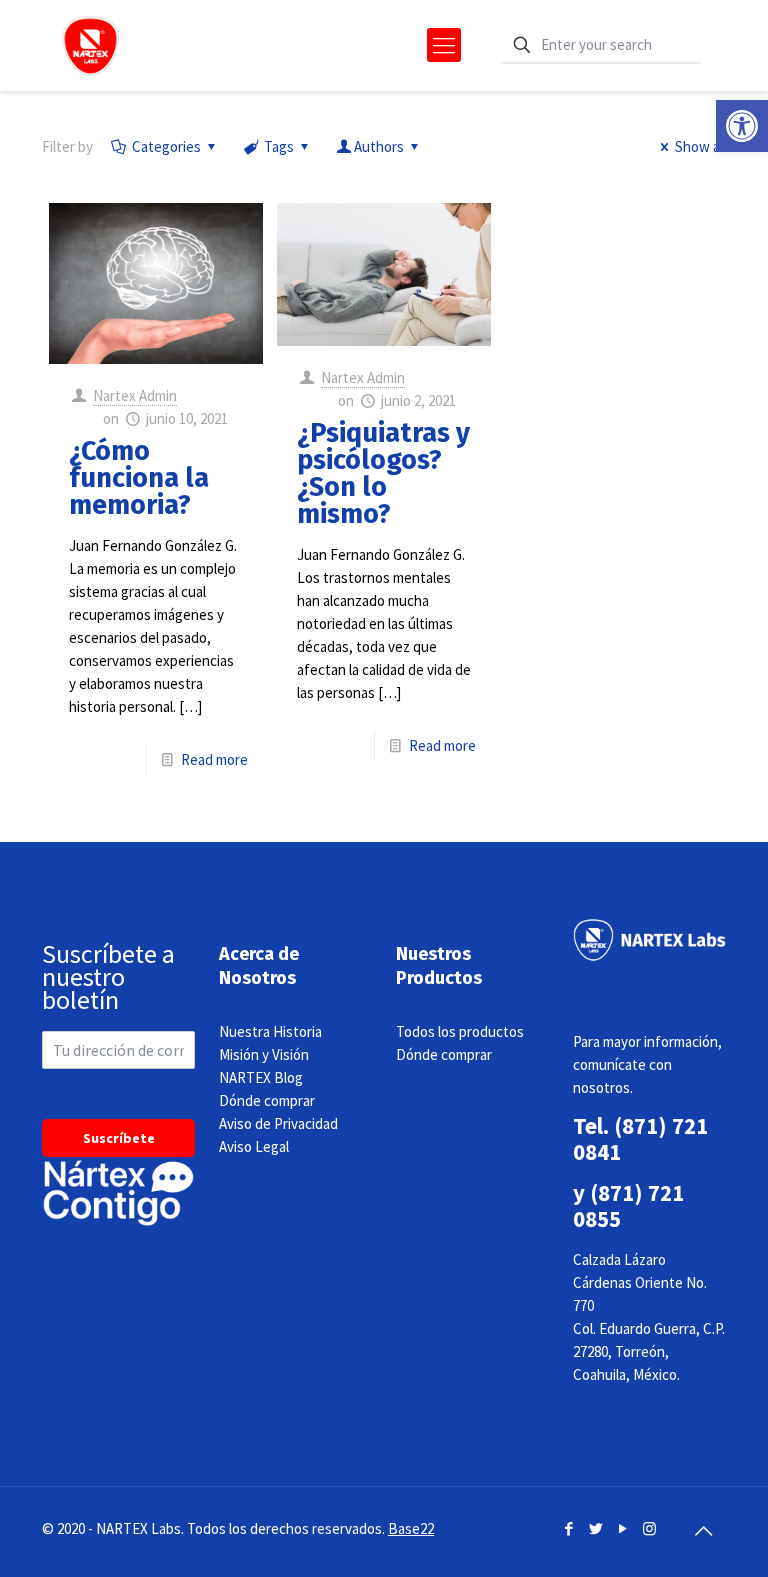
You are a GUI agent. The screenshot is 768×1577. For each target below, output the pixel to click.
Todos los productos (460, 1031)
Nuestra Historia (270, 1031)
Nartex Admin (135, 395)
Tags (279, 146)
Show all (700, 146)
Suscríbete (119, 1138)
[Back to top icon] (703, 1531)
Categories (166, 146)
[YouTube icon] (622, 1528)
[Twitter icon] (595, 1528)
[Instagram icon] (649, 1528)
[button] (742, 126)
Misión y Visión (264, 1054)
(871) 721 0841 (640, 1138)
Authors (379, 146)
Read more (214, 759)
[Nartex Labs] (90, 45)
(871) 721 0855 (628, 1205)
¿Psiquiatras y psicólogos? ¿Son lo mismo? (383, 473)
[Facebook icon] (568, 1528)
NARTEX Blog (261, 1077)
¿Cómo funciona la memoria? (139, 478)
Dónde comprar (267, 1100)
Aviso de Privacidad (278, 1123)
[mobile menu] (444, 45)
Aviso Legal (254, 1146)
